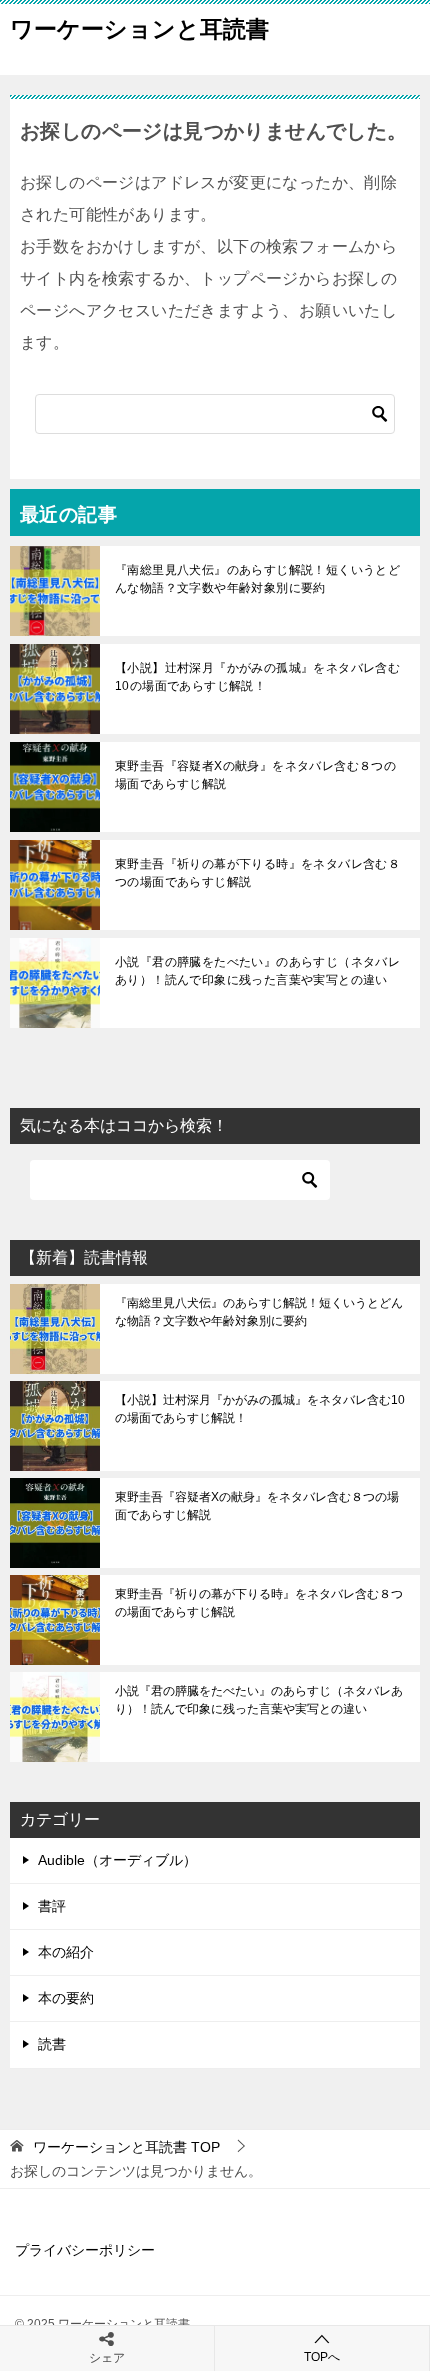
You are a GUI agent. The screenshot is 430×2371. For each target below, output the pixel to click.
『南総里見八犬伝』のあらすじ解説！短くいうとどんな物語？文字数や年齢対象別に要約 (257, 579)
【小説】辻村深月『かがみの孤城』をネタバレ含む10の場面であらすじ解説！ (257, 677)
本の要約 (66, 1998)
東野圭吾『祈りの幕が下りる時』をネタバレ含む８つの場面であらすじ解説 (257, 873)
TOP (126, 2147)
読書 (52, 2044)
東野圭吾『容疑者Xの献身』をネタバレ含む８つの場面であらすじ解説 (255, 775)
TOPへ (322, 2357)
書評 (52, 1906)
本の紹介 (66, 1952)
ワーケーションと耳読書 (139, 29)
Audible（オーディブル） (117, 1860)
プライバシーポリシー (85, 2250)
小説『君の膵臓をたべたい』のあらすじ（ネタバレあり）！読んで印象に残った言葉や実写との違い (257, 971)
